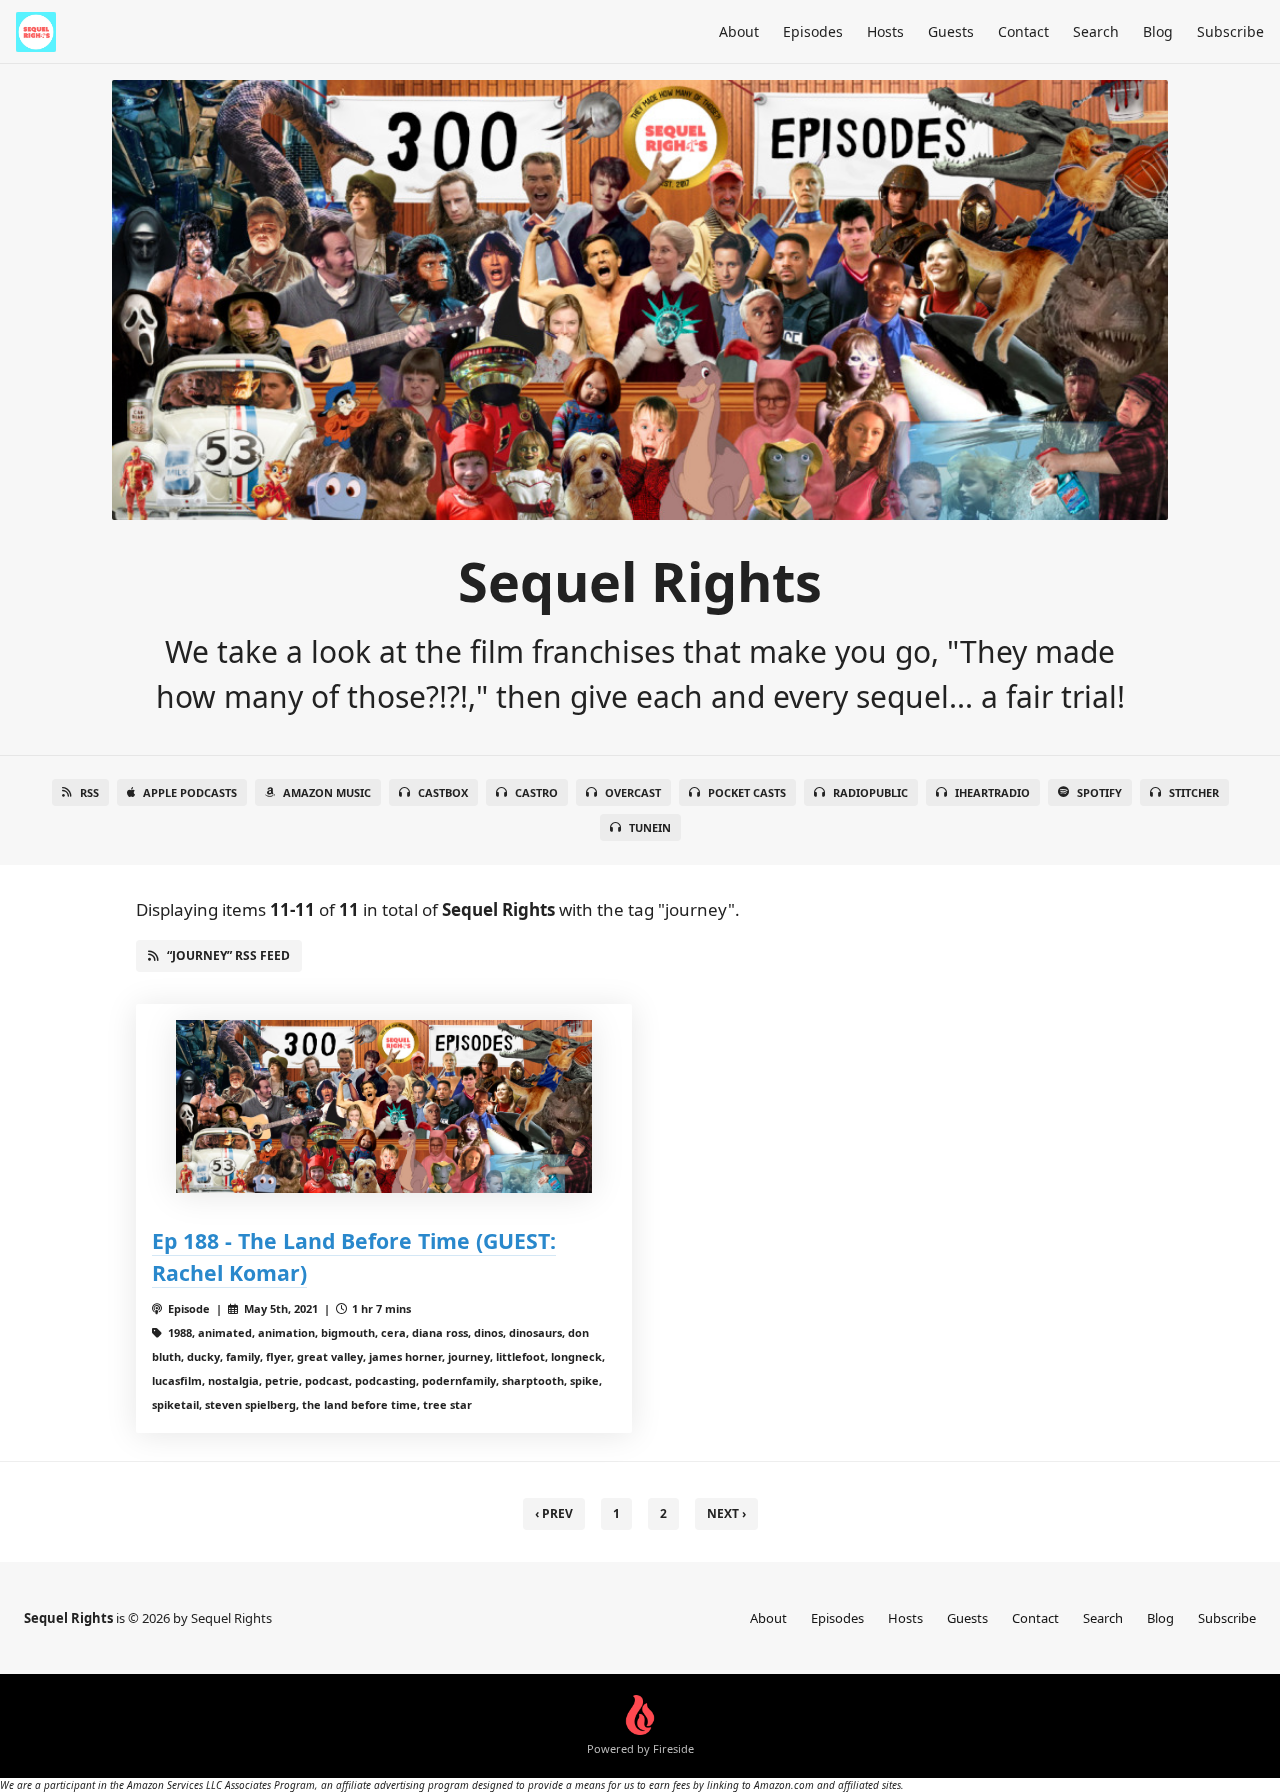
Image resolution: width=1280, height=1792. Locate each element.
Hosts (885, 31)
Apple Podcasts (190, 792)
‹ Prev (554, 1513)
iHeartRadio (992, 792)
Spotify (1099, 792)
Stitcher (1194, 792)
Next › (726, 1513)
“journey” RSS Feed (228, 955)
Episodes (813, 31)
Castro (536, 792)
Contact (1023, 31)
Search (1096, 31)
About (739, 31)
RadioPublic (870, 792)
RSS (89, 792)
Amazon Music (327, 792)
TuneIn (650, 827)
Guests (951, 31)
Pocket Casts (747, 792)
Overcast (633, 792)
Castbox (443, 792)
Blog (1158, 31)
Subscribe (1230, 31)
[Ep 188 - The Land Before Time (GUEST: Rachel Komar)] (384, 1106)
